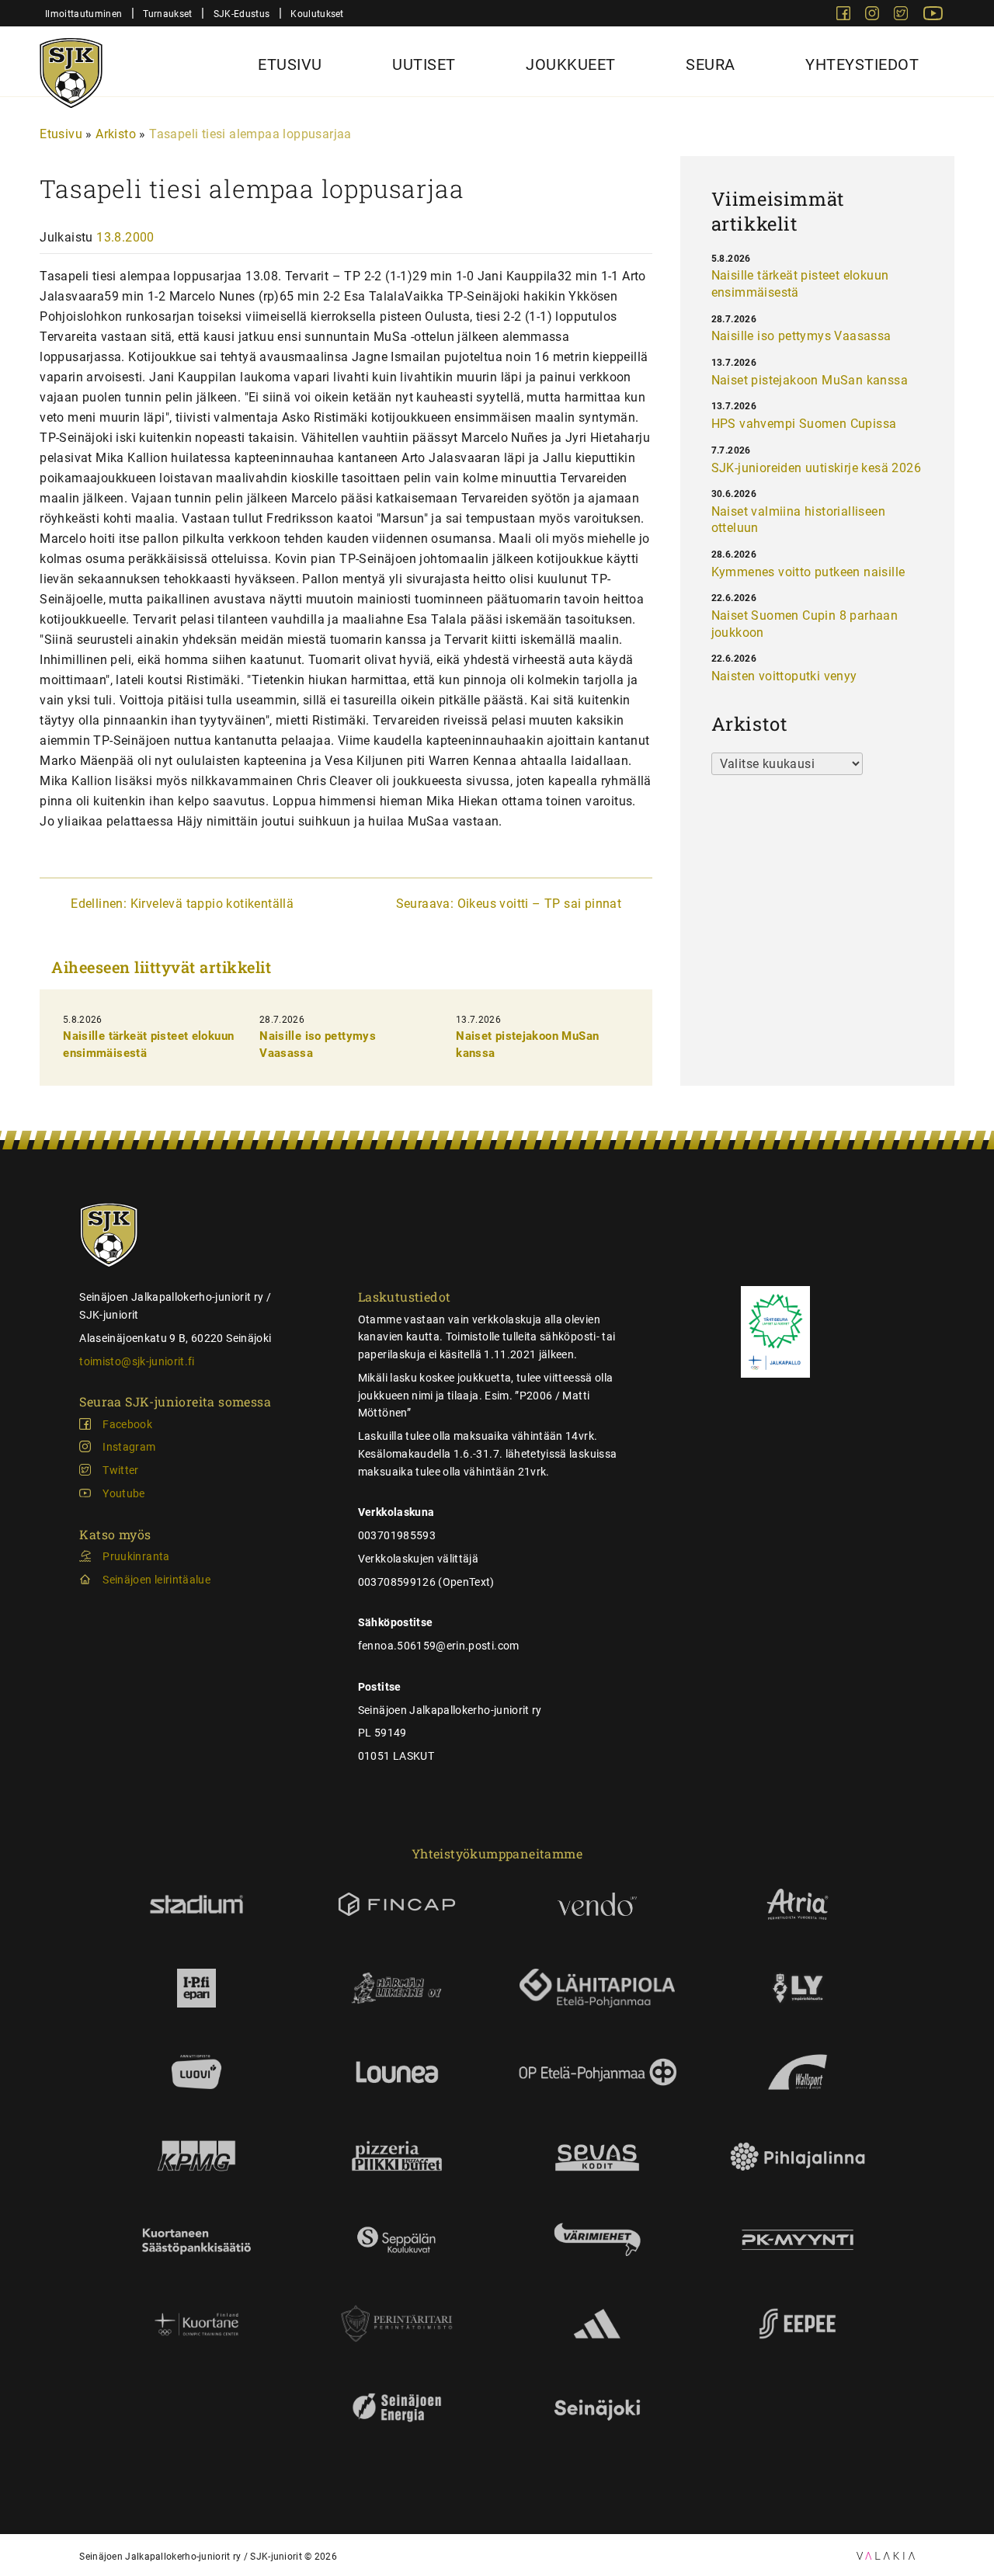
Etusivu (290, 64)
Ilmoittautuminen (83, 14)
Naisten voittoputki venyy (784, 676)
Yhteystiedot (862, 64)
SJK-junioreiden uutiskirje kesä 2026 (816, 468)
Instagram (129, 1447)
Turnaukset (167, 14)
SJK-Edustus (242, 14)
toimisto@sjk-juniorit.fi (137, 1361)
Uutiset (424, 64)
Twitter (120, 1470)
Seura (711, 64)
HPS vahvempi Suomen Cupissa (804, 424)
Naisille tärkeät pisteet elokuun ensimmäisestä (800, 284)
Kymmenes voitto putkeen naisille (808, 572)
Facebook (127, 1424)
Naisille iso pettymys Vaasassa (801, 336)
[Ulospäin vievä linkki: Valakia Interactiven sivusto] (886, 2555)
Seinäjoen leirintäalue (156, 1580)
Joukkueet (571, 64)
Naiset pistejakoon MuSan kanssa (810, 380)
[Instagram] (874, 16)
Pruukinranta (136, 1556)
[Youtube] (933, 16)
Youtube (123, 1493)
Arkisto (116, 134)
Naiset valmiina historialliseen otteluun (798, 520)
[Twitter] (902, 16)
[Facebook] (845, 16)
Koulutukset (317, 14)
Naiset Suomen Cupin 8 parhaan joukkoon (805, 624)
